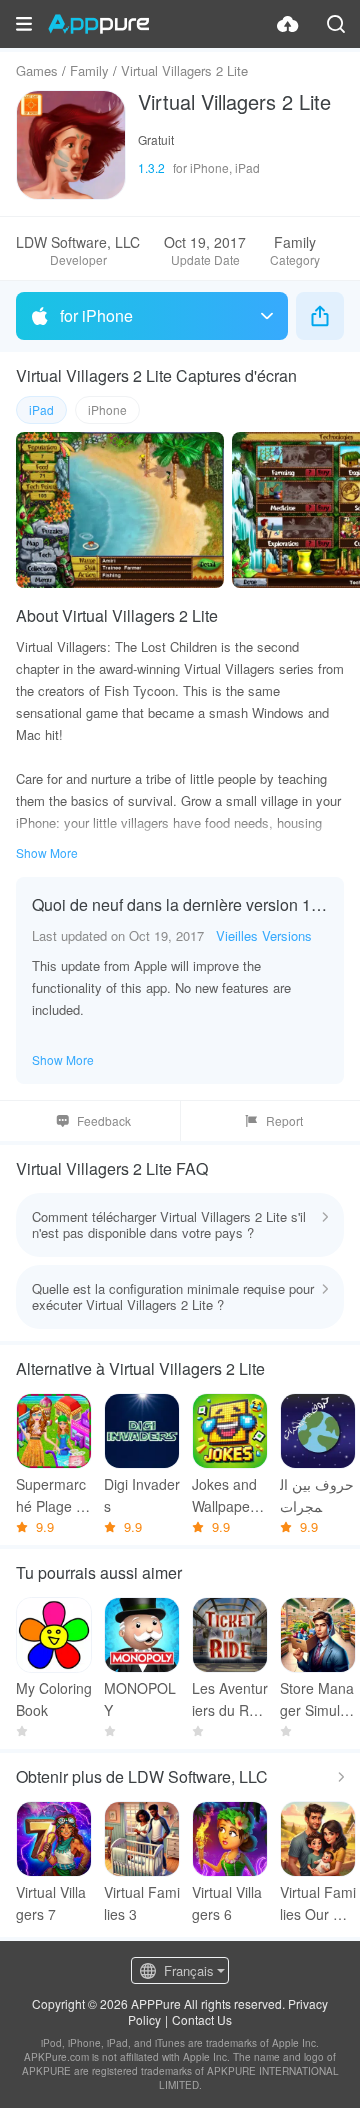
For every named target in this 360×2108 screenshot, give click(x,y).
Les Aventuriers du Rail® (230, 1699)
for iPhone (96, 315)
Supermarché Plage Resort (51, 1495)
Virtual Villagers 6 (227, 1903)
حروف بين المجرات (317, 1495)
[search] (336, 24)
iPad (41, 409)
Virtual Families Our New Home (318, 1903)
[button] (24, 24)
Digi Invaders (142, 1495)
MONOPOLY (140, 1699)
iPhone (107, 409)
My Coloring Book (54, 1699)
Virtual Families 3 (142, 1903)
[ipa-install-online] (288, 24)
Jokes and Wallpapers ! (227, 1495)
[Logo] (98, 24)
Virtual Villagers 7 (51, 1903)
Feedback (104, 1120)
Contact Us (202, 2019)
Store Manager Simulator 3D (317, 1699)
